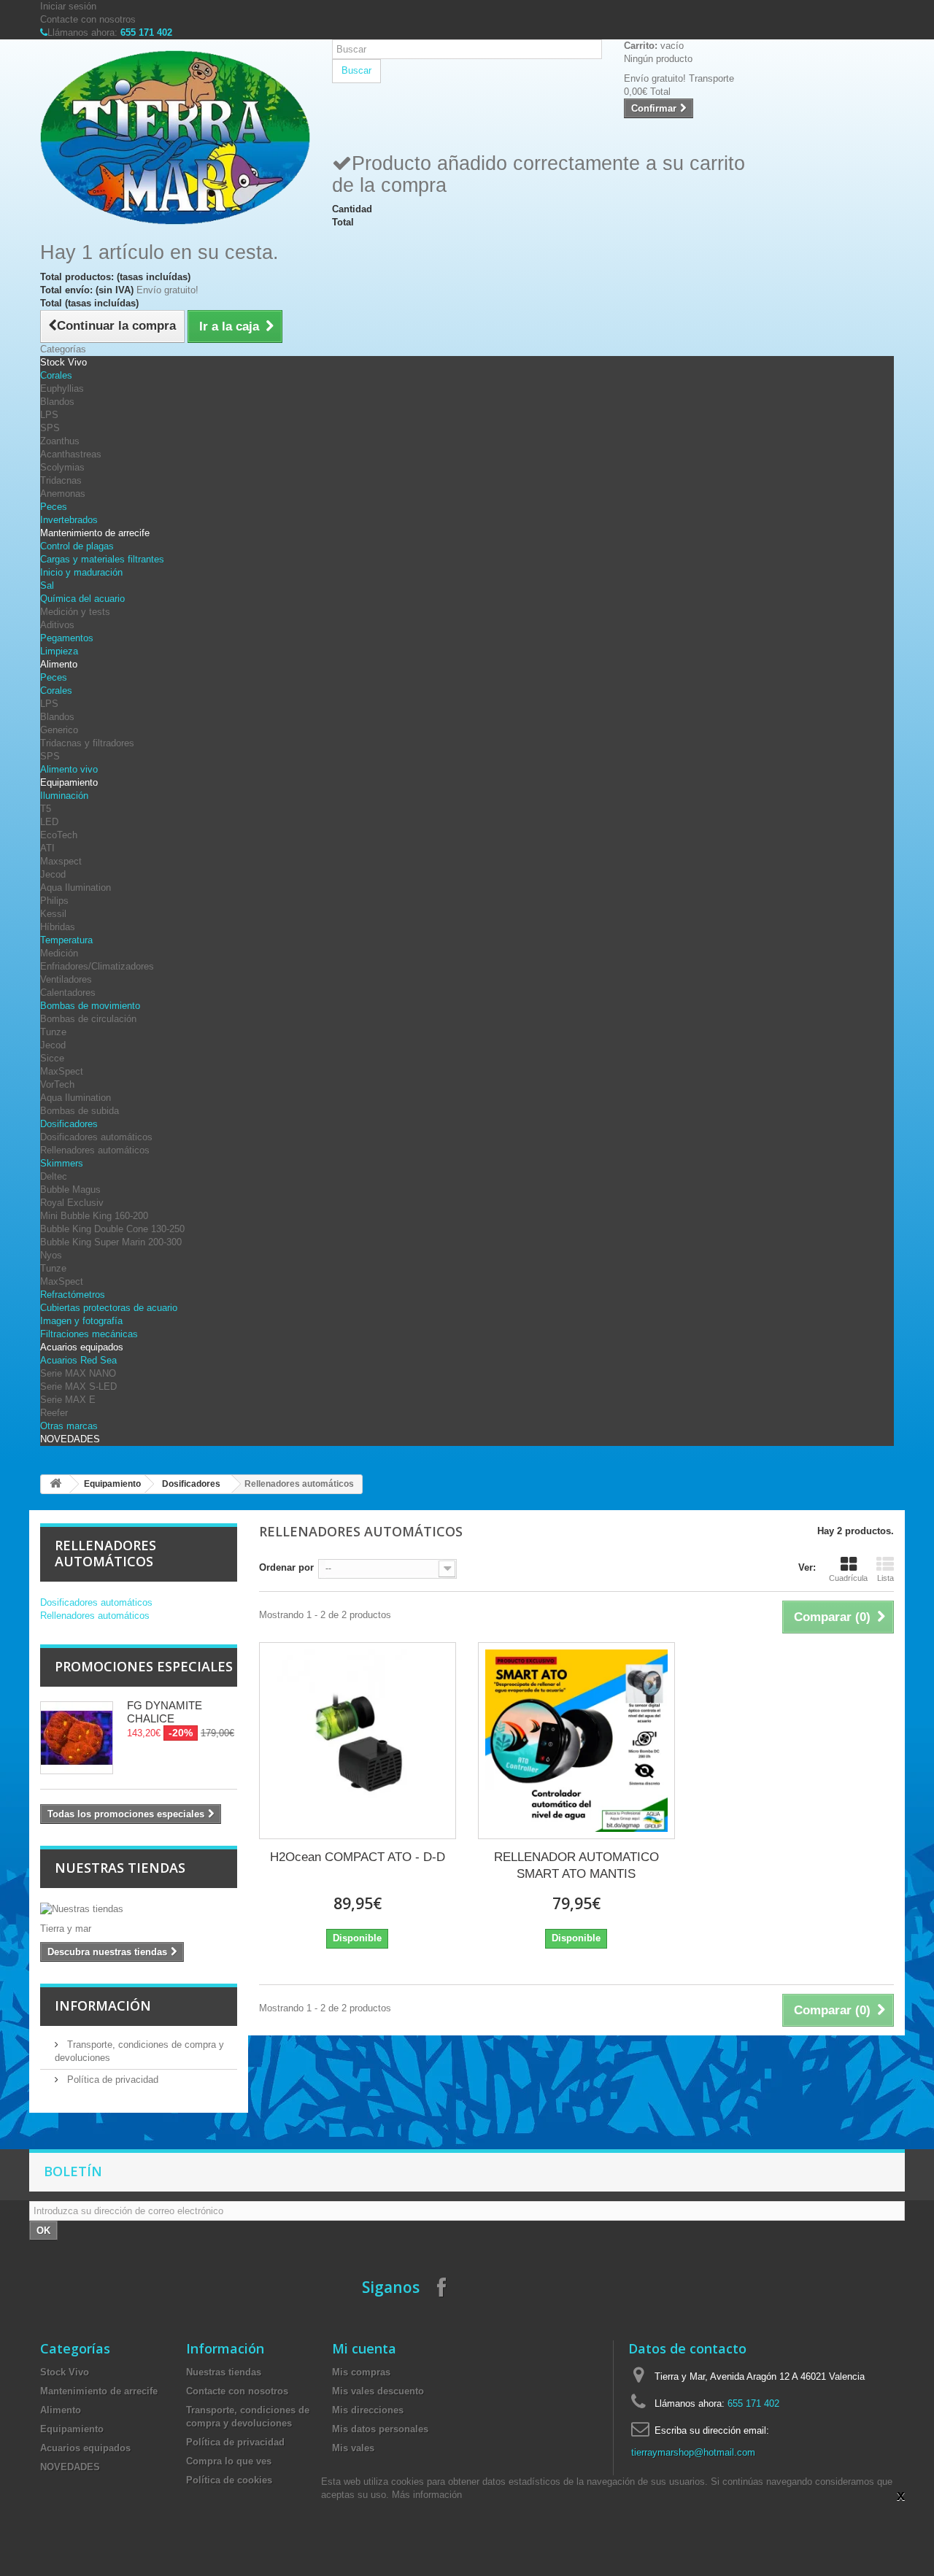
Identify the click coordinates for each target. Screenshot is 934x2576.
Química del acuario (82, 599)
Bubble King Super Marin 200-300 (111, 1242)
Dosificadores (69, 1124)
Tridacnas (61, 480)
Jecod (53, 874)
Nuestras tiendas (120, 1868)
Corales (56, 375)
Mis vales (353, 2448)
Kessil (53, 914)
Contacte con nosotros (88, 19)
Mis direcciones (368, 2410)
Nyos (51, 1255)
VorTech (57, 1084)
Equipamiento (69, 782)
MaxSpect (62, 1071)
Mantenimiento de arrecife (95, 533)
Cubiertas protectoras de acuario (109, 1308)
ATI (47, 848)
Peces (54, 507)
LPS (49, 415)
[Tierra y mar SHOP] (175, 138)
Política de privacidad (111, 2080)
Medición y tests (75, 612)
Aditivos (57, 625)
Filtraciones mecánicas (89, 1334)
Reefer (54, 1413)
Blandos (57, 402)
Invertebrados (69, 520)
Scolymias (62, 467)
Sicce (52, 1058)
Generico (59, 730)
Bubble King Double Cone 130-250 (112, 1229)
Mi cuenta (364, 2348)
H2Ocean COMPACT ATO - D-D (358, 1857)
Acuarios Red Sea (78, 1360)
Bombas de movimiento (90, 1006)
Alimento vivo (69, 769)
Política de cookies (229, 2480)
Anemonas (63, 494)
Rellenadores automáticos (95, 1150)
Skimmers (62, 1163)
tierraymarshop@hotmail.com (693, 2452)
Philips (54, 901)
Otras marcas (69, 1426)
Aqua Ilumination (76, 887)
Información (103, 2006)
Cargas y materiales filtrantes (102, 559)
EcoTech (59, 835)
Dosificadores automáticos (96, 1137)
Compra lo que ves (229, 2461)
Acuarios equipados (82, 1347)
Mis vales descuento (378, 2391)
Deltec (54, 1176)
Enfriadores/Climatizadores (97, 966)
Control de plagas (77, 546)
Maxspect (61, 861)
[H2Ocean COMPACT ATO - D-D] (358, 1741)
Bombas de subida (80, 1111)
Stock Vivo (63, 362)
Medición (59, 953)
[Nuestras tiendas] (139, 1909)
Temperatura (66, 940)
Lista (885, 1578)
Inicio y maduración (81, 572)
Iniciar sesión (68, 6)
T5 (46, 809)
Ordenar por (286, 1567)
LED (49, 822)
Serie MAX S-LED (78, 1386)
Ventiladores (66, 979)
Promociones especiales (144, 1666)
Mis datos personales (380, 2429)
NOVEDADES (70, 1439)
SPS (50, 428)
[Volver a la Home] (55, 1484)
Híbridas (58, 927)
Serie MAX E (68, 1400)
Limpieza (59, 651)
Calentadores (68, 993)
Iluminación (64, 796)
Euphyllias (62, 388)
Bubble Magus (70, 1190)
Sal (47, 585)
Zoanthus (60, 441)
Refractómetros (73, 1295)
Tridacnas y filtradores (87, 743)
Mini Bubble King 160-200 (94, 1216)
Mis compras (361, 2372)
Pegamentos (67, 638)
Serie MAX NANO (78, 1373)
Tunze (53, 1032)
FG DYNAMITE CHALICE (165, 1712)
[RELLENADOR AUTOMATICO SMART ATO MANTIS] (576, 1741)
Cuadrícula (848, 1578)
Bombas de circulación (88, 1019)
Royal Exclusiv (72, 1203)
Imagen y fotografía (81, 1321)
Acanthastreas (71, 454)
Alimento (59, 664)
